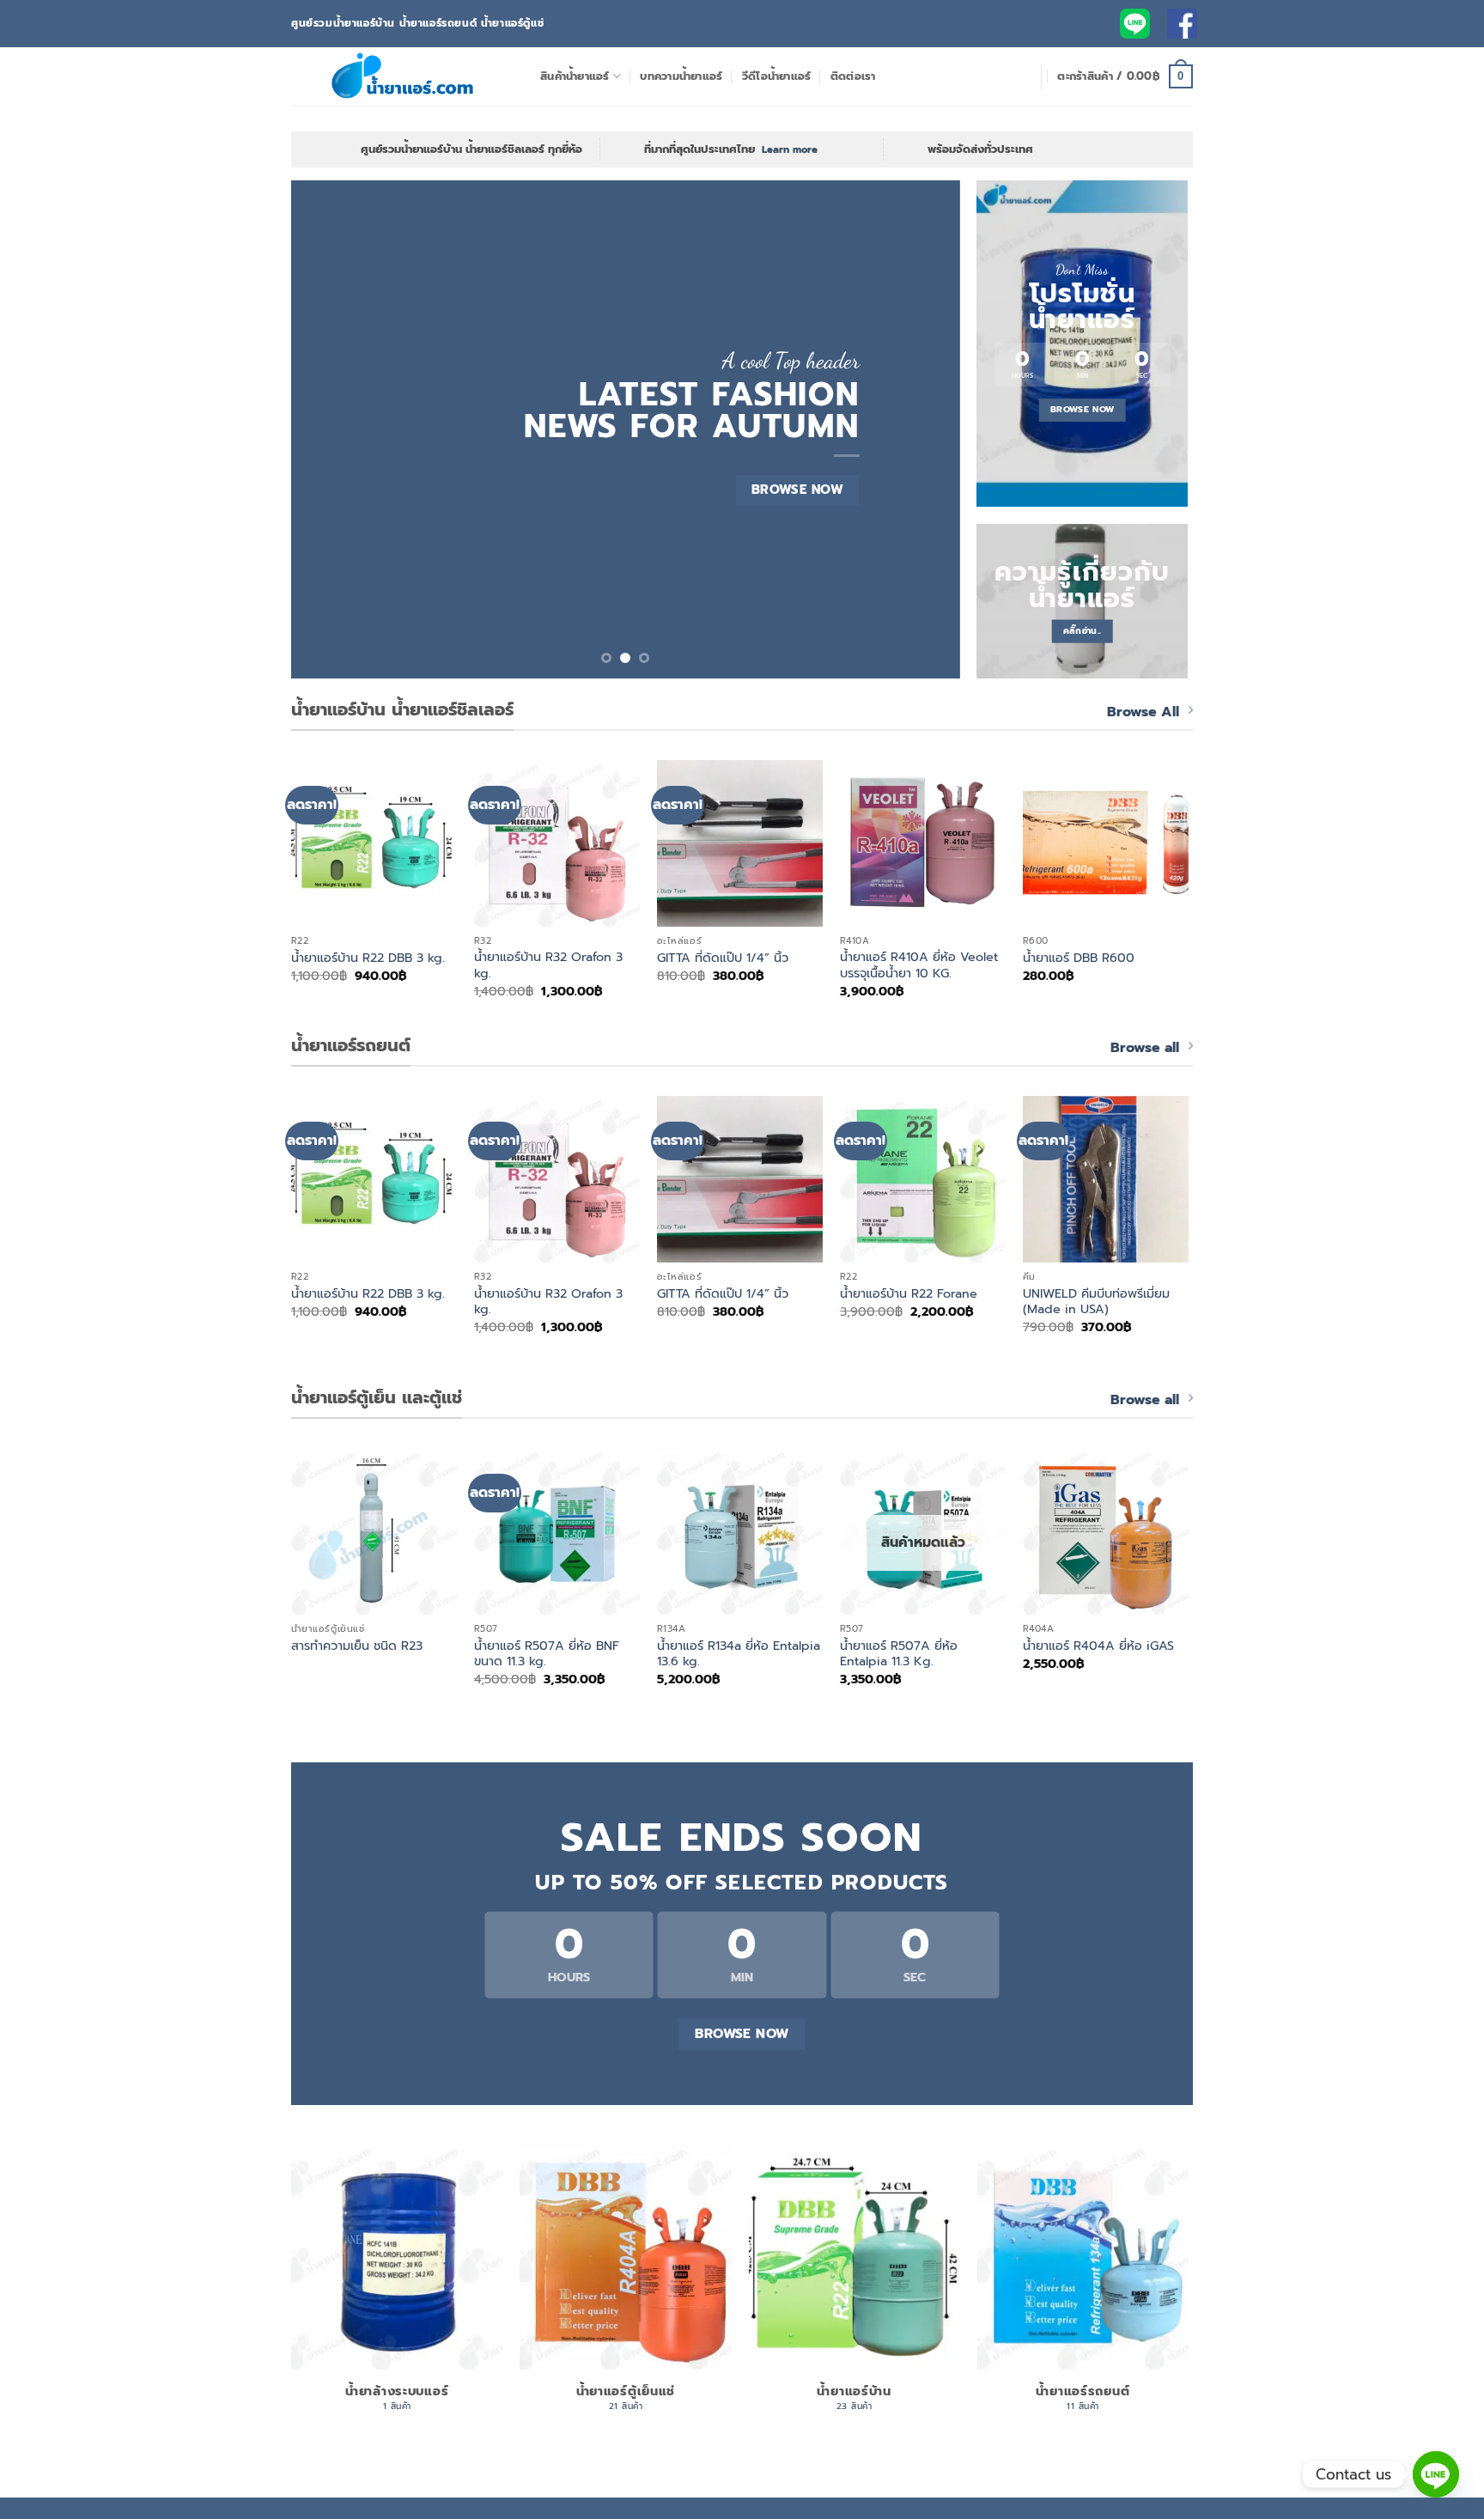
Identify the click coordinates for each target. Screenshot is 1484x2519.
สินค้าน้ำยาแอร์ (575, 76)
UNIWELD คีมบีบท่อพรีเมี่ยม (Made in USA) (1096, 1302)
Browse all (1145, 1048)
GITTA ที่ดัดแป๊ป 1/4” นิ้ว (723, 958)
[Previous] (326, 429)
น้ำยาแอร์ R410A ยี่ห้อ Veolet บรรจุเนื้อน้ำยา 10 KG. (919, 965)
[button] (1125, 76)
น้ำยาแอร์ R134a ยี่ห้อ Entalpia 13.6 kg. (739, 1654)
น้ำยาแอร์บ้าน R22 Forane (909, 1294)
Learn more (790, 149)
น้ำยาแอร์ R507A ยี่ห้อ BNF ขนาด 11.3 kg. (547, 1654)
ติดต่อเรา (853, 76)
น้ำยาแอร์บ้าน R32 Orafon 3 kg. (548, 965)
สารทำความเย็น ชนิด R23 (357, 1646)
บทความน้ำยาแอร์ (681, 76)
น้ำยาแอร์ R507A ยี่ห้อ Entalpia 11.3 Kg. (899, 1654)
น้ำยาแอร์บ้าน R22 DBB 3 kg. (368, 958)
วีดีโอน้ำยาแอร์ (777, 76)
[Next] (925, 429)
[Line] (1436, 2474)
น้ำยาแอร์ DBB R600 (1079, 958)
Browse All (1143, 712)
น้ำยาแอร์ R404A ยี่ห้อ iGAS (1098, 1646)
